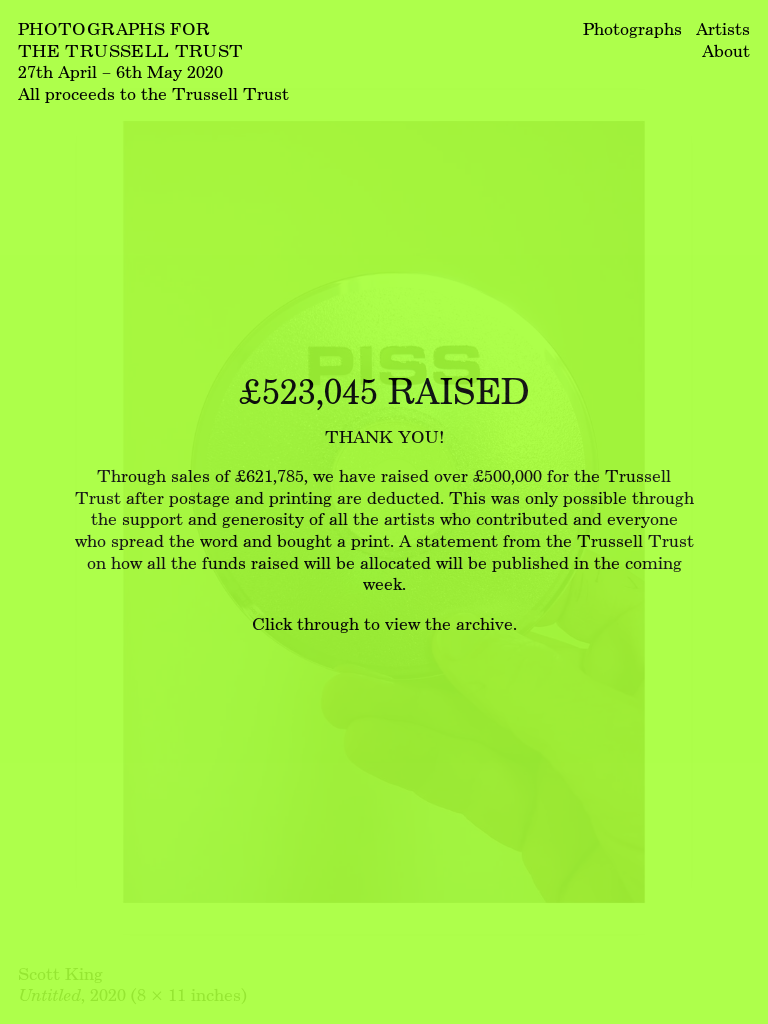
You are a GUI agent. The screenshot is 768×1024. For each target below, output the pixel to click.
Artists (723, 28)
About (726, 50)
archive (484, 623)
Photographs (632, 28)
